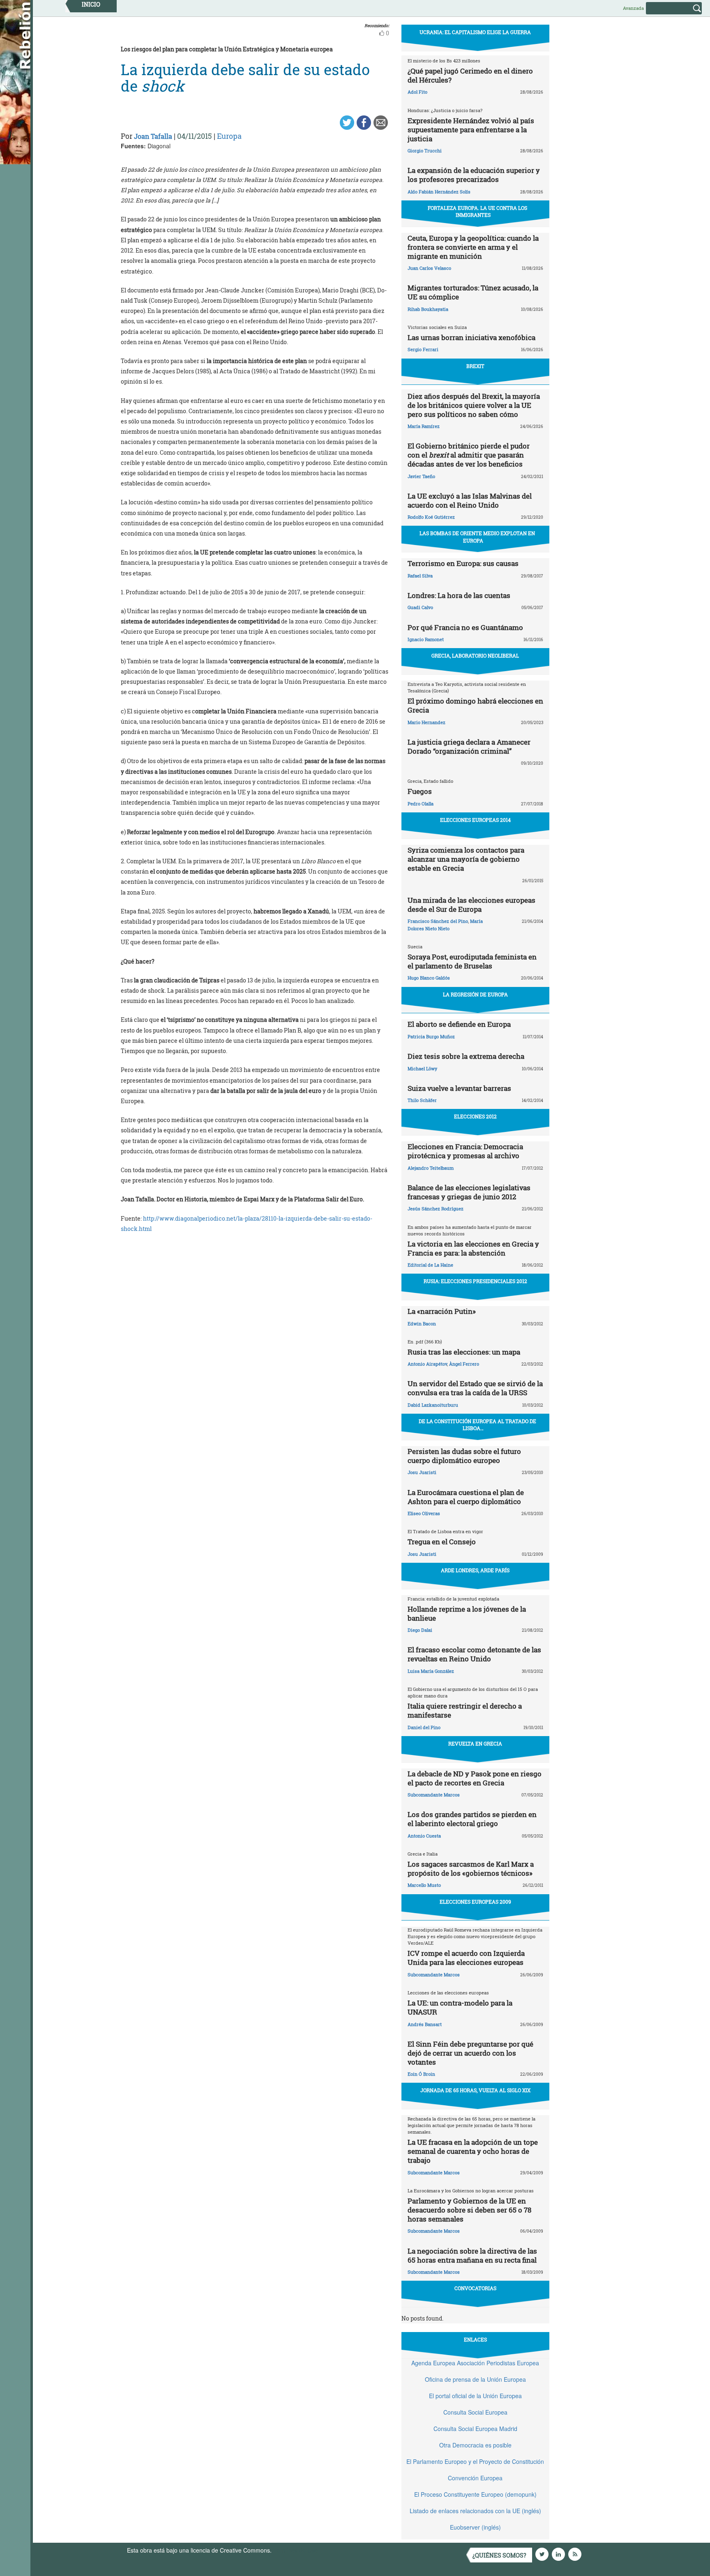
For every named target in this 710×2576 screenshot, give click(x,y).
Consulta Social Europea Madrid (475, 2429)
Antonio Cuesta (424, 1836)
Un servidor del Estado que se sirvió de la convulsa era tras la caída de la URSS (475, 1388)
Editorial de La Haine (430, 1265)
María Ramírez (424, 426)
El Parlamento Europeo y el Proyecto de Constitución (475, 2461)
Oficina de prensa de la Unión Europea (475, 2379)
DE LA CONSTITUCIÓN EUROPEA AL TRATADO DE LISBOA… (477, 1425)
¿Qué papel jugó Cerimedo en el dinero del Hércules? (470, 75)
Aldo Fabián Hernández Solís (439, 192)
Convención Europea (475, 2478)
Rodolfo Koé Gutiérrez (431, 517)
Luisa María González (431, 1671)
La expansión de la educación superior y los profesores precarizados (474, 175)
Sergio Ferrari (423, 349)
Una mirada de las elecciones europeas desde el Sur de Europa (471, 905)
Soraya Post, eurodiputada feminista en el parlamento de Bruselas (472, 961)
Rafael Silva (420, 576)
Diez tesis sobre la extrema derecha (466, 1056)
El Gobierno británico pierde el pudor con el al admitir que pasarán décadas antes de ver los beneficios (469, 455)
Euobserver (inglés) (475, 2527)
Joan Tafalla (153, 136)
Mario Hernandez (426, 722)
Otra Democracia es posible (475, 2445)
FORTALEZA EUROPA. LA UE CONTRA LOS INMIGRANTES (477, 211)
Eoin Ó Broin (421, 2074)
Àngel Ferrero (464, 1364)
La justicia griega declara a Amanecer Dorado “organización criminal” (469, 746)
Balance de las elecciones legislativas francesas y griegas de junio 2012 (469, 1192)
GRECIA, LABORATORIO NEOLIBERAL (475, 655)
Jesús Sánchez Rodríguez (436, 1209)
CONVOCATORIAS (475, 2288)
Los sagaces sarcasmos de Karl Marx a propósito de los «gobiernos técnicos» (471, 1869)
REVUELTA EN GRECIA (475, 1743)
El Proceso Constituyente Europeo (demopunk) (475, 2494)
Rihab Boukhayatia (428, 309)
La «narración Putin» (442, 1311)
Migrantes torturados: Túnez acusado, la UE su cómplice (473, 292)
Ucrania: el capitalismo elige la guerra (475, 32)
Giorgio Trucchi (425, 151)
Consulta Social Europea (475, 2412)
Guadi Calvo (420, 607)
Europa (229, 136)
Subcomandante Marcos (434, 1795)
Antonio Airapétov (427, 1364)
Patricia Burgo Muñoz (431, 1036)
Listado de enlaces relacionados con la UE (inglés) (475, 2511)
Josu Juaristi (422, 1472)
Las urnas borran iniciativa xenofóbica (471, 337)
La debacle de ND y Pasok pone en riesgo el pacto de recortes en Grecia (475, 1778)
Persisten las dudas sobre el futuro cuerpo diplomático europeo (464, 1456)
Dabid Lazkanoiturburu (433, 1405)
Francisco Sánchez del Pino (438, 921)
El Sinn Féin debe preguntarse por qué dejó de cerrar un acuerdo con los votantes (470, 2053)
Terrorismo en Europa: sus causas (463, 563)
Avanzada (633, 8)
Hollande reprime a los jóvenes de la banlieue (467, 1613)
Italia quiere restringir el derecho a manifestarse (465, 1710)
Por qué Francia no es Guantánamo (465, 627)
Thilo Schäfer (422, 1100)
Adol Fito (417, 92)
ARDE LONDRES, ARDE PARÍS (475, 1570)
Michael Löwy (422, 1068)
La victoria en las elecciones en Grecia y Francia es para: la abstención (473, 1248)
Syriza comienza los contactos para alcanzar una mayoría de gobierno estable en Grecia (466, 859)
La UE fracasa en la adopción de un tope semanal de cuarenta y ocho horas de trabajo (473, 2151)
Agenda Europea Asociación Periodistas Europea (475, 2363)
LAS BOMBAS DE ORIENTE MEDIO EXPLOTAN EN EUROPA (477, 537)
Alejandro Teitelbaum (431, 1168)
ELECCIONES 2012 (475, 1116)
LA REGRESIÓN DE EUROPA (475, 994)
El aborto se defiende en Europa (459, 1024)
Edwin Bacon (422, 1324)
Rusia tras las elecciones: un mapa (464, 1352)
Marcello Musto (424, 1885)
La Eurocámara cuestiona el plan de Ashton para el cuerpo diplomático (466, 1497)
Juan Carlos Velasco (429, 268)
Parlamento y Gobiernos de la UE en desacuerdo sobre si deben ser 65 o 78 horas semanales (469, 2210)
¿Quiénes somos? (499, 2555)
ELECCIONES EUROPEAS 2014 (475, 820)
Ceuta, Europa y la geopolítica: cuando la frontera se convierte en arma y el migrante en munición (473, 247)
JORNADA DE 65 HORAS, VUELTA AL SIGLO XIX (475, 2090)
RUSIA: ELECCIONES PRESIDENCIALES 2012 (475, 1281)
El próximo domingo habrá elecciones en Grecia (475, 705)
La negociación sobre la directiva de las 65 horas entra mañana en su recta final (472, 2255)
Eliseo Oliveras (424, 1513)
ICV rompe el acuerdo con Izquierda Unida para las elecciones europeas (466, 1958)
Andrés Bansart (425, 2024)
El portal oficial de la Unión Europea (475, 2396)
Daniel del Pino (424, 1727)
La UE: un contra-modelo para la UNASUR (460, 2007)
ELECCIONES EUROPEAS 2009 (475, 1902)
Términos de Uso (295, 2550)
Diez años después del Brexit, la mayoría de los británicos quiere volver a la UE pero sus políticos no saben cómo (474, 405)
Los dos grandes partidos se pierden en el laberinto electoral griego (472, 1819)
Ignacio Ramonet (426, 639)
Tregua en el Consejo (442, 1542)
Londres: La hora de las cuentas (459, 595)
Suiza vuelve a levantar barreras (459, 1088)
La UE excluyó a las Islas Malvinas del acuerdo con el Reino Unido (470, 500)
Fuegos (420, 791)
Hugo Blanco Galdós (429, 978)
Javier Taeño (421, 476)
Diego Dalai (420, 1630)
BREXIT (475, 366)
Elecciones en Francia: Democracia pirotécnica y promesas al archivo (465, 1151)
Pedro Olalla (421, 804)
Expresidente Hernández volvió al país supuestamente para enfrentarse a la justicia (471, 130)
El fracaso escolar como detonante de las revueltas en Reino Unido (474, 1654)
